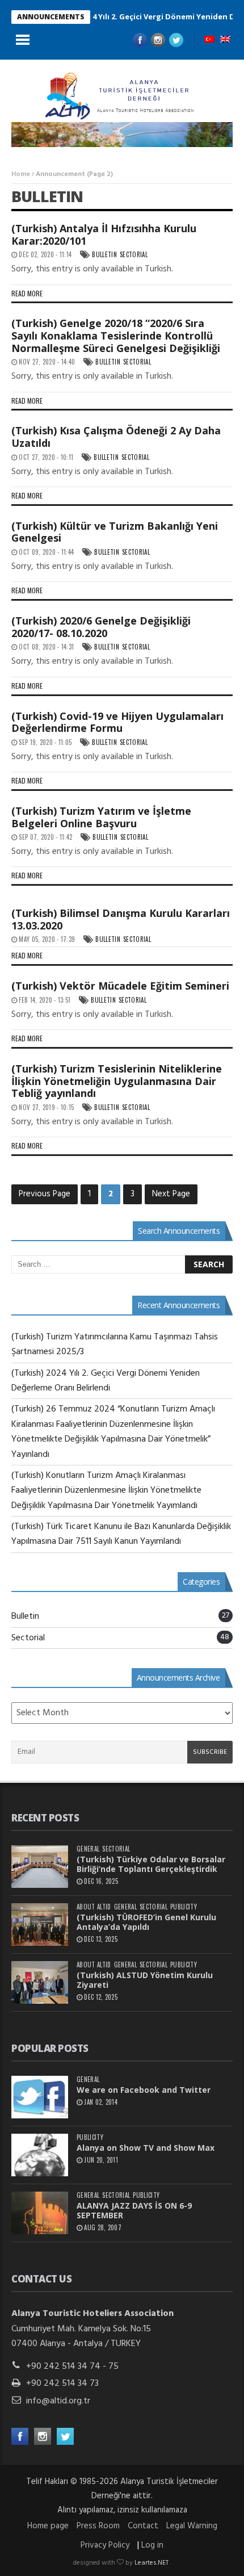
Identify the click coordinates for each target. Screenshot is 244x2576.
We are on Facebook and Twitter (144, 2090)
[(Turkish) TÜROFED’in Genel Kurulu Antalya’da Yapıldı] (40, 1924)
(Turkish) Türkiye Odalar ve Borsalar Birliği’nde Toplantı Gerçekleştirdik (151, 1864)
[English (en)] (225, 40)
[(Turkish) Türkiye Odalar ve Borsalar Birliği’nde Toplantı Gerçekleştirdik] (40, 1867)
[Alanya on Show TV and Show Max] (40, 2155)
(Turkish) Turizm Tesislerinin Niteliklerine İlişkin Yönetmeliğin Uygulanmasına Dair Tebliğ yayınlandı (117, 1081)
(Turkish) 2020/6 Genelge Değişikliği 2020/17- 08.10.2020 (101, 627)
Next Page (171, 1194)
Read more (27, 293)
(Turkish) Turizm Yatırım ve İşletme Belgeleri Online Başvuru (101, 817)
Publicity (184, 1907)
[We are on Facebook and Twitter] (40, 2097)
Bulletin (104, 255)
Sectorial (134, 255)
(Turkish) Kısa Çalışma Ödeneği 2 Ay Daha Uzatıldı (116, 437)
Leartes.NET (152, 2563)
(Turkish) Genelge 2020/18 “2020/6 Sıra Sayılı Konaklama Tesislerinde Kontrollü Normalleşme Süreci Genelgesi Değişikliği (116, 335)
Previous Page (45, 1194)
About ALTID (94, 1907)
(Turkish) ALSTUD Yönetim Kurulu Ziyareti (145, 1980)
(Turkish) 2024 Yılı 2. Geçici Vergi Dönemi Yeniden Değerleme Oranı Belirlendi (106, 1381)
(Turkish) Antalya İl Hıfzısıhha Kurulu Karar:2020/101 (104, 234)
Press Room (98, 2526)
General (88, 1849)
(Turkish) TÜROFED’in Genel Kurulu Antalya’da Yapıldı (146, 1922)
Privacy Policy (105, 2545)
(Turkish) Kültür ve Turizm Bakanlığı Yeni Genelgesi (115, 532)
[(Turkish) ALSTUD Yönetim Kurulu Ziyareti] (40, 1982)
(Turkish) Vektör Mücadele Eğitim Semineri (120, 986)
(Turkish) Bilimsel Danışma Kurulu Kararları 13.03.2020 (121, 919)
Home (21, 174)
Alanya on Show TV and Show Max (146, 2148)
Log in (152, 2545)
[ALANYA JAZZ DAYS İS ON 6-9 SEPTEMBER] (40, 2213)
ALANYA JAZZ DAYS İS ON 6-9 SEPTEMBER (134, 2210)
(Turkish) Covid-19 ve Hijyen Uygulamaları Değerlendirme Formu (117, 722)
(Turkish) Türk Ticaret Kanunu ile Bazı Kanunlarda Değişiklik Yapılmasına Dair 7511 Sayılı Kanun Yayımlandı (121, 1534)
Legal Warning (192, 2526)
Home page (48, 2526)
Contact (143, 2526)
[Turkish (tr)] (209, 40)
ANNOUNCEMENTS (51, 17)
